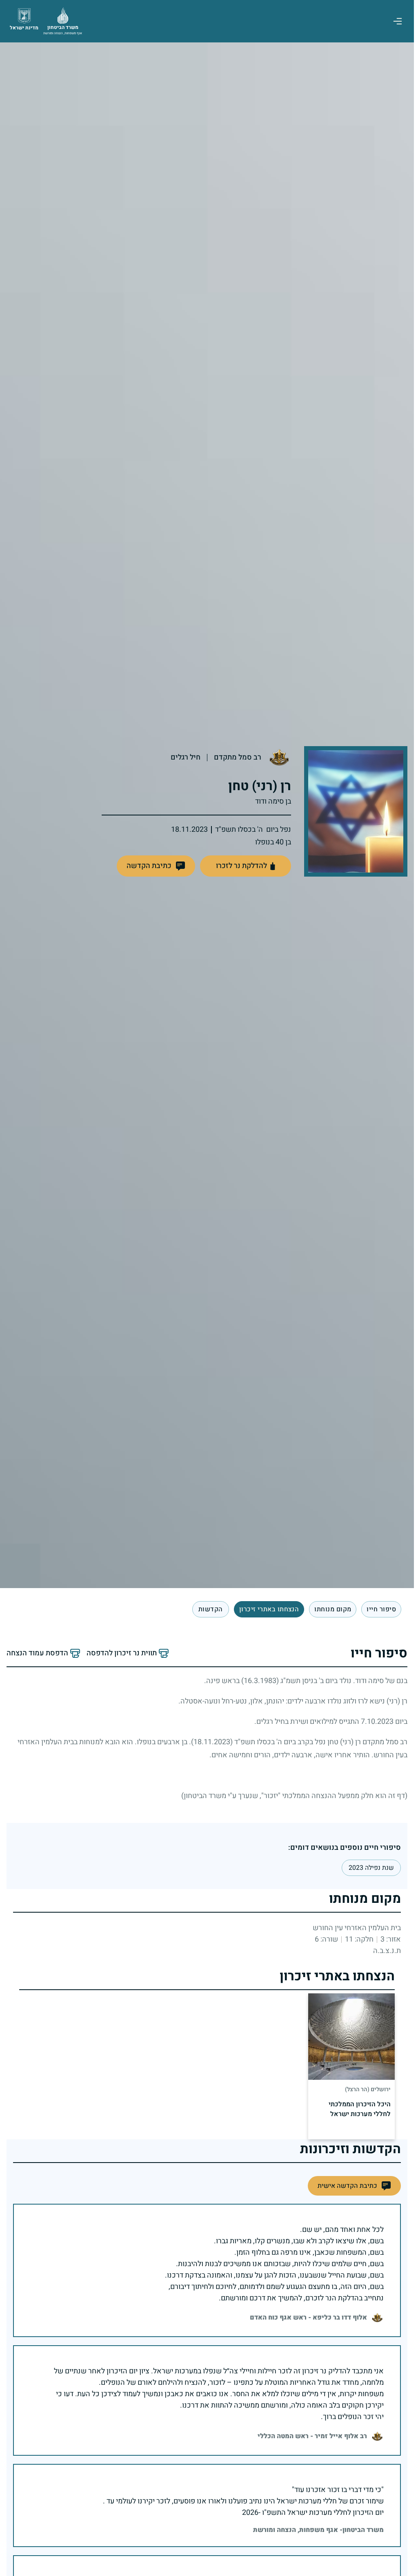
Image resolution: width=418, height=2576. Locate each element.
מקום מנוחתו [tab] (333, 1609)
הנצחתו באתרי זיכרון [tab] (269, 1609)
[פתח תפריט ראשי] (398, 21)
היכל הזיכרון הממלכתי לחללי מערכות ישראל (360, 2109)
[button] (156, 866)
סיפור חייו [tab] (381, 1609)
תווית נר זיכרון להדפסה (122, 1653)
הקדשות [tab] (211, 1609)
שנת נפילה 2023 (371, 1868)
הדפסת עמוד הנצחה (37, 1653)
